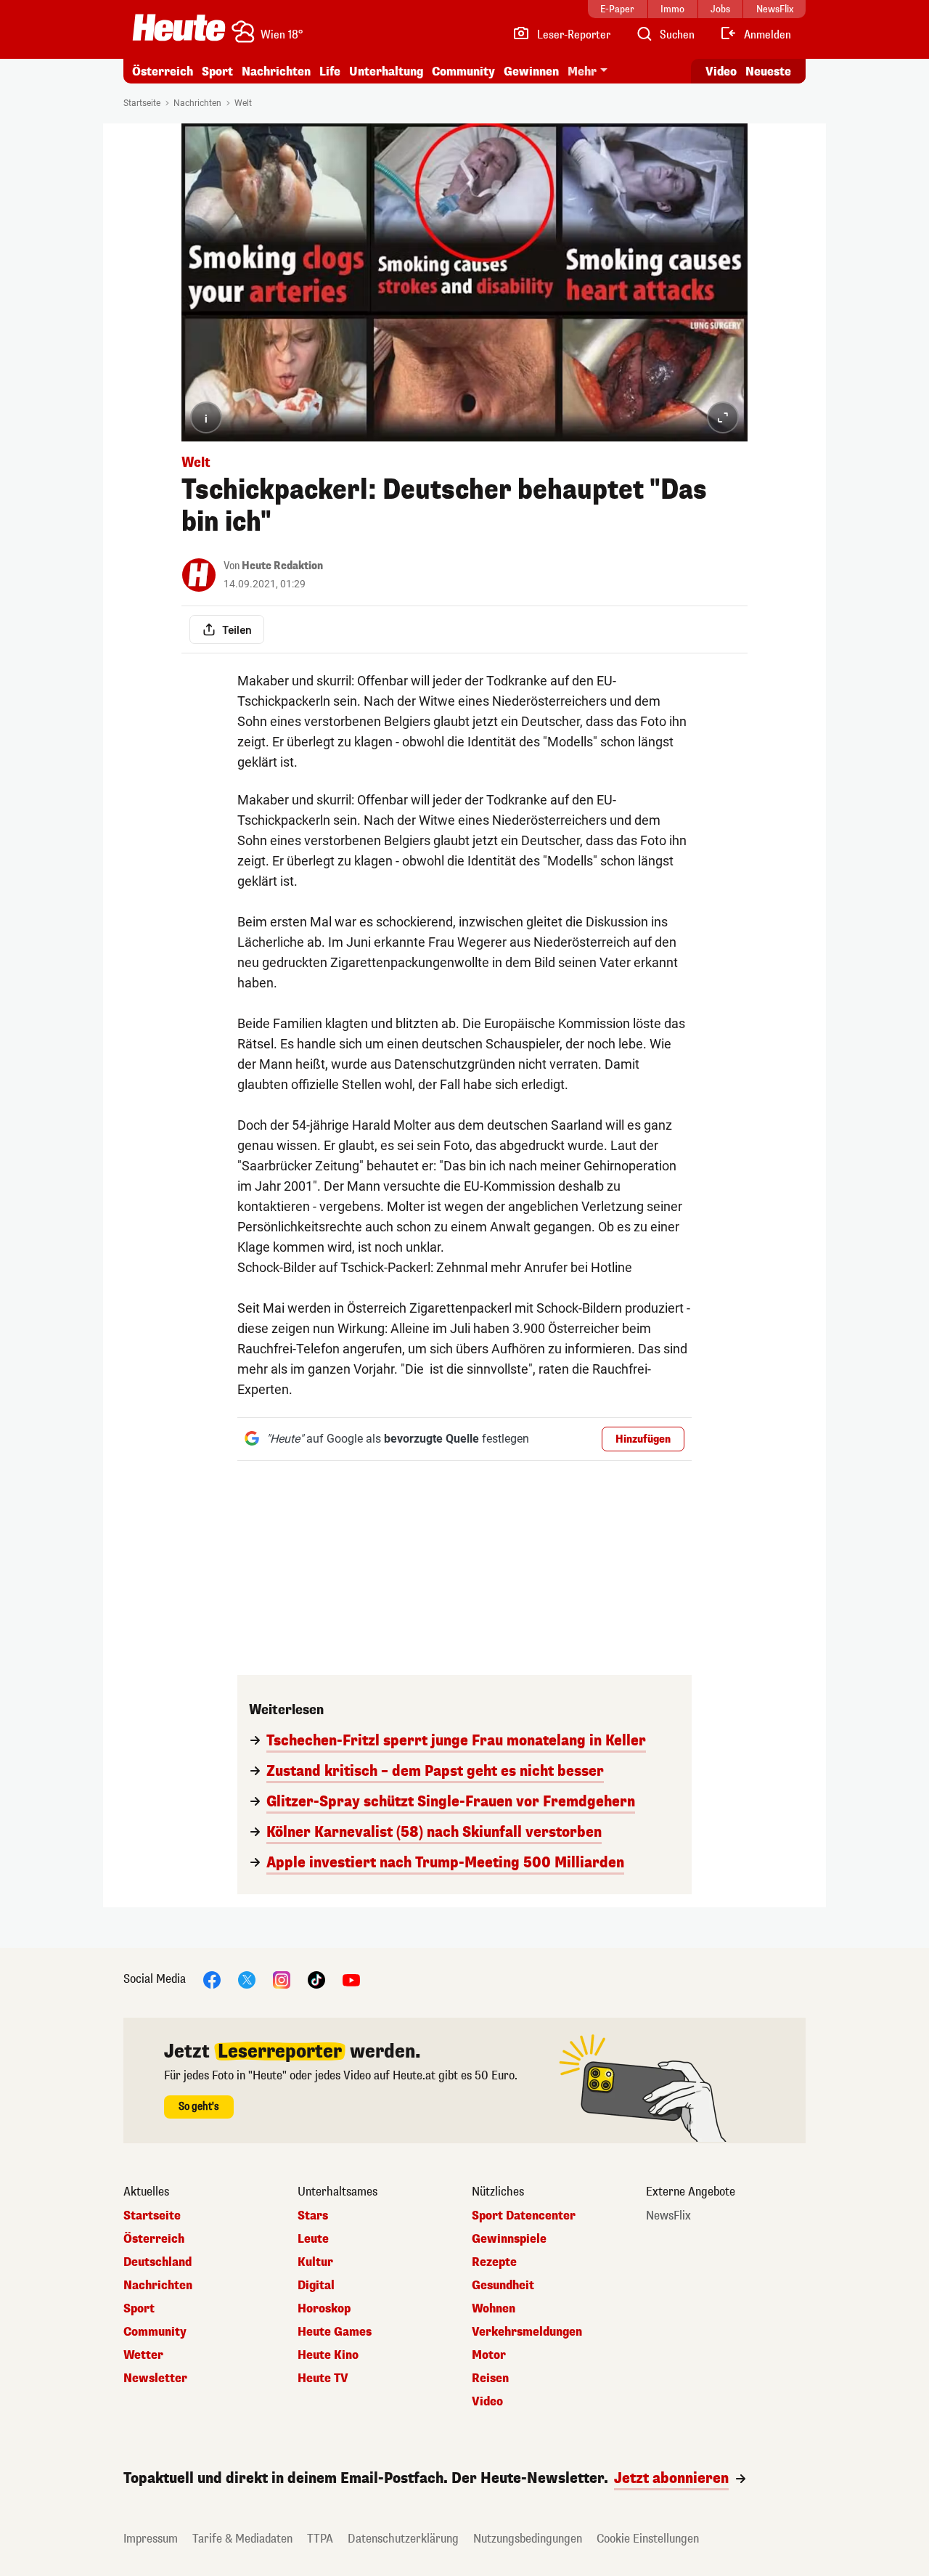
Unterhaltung (386, 72)
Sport (217, 72)
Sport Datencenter (524, 2216)
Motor (489, 2355)
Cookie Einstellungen (648, 2539)
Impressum (151, 2539)
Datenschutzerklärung (403, 2539)
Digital (316, 2286)
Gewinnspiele (509, 2239)
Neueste (768, 72)
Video (721, 72)
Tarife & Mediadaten (242, 2539)
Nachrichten (197, 103)
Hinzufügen (643, 1439)
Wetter (143, 2355)
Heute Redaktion (282, 566)
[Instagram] (282, 1979)
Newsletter (155, 2379)
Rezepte (494, 2262)
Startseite (142, 103)
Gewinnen (531, 72)
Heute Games (335, 2332)
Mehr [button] (582, 72)
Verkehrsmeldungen (527, 2332)
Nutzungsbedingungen (528, 2539)
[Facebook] (212, 1979)
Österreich (163, 72)
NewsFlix (668, 2216)
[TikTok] (316, 1979)
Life (330, 72)
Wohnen (494, 2309)
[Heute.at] (179, 28)
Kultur (315, 2262)
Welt (243, 103)
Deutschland (157, 2262)
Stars (313, 2216)
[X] (247, 1979)
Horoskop (324, 2309)
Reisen (490, 2379)
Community (463, 72)
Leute (313, 2239)
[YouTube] (351, 1979)
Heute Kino (328, 2355)
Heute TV (323, 2379)
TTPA (320, 2539)
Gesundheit (503, 2286)
